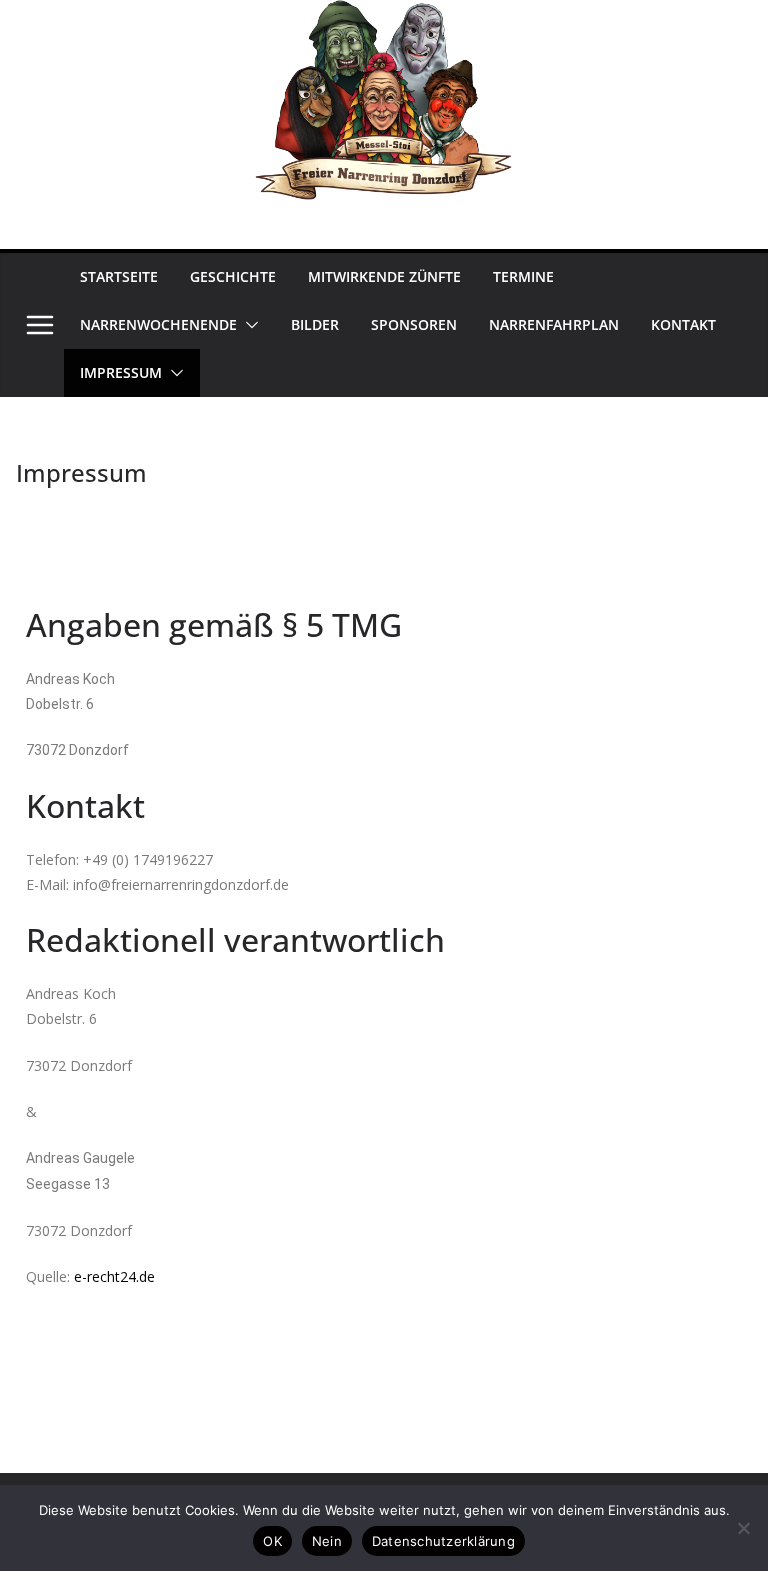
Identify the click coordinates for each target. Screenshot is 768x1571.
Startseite (119, 276)
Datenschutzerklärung (443, 1541)
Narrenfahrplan (554, 324)
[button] (248, 325)
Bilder (315, 324)
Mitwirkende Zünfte (384, 276)
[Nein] (743, 1528)
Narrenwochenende (158, 324)
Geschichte (233, 276)
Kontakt (683, 324)
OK (272, 1541)
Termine (523, 276)
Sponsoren (414, 324)
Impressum (121, 372)
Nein (327, 1541)
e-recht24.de (114, 1276)
